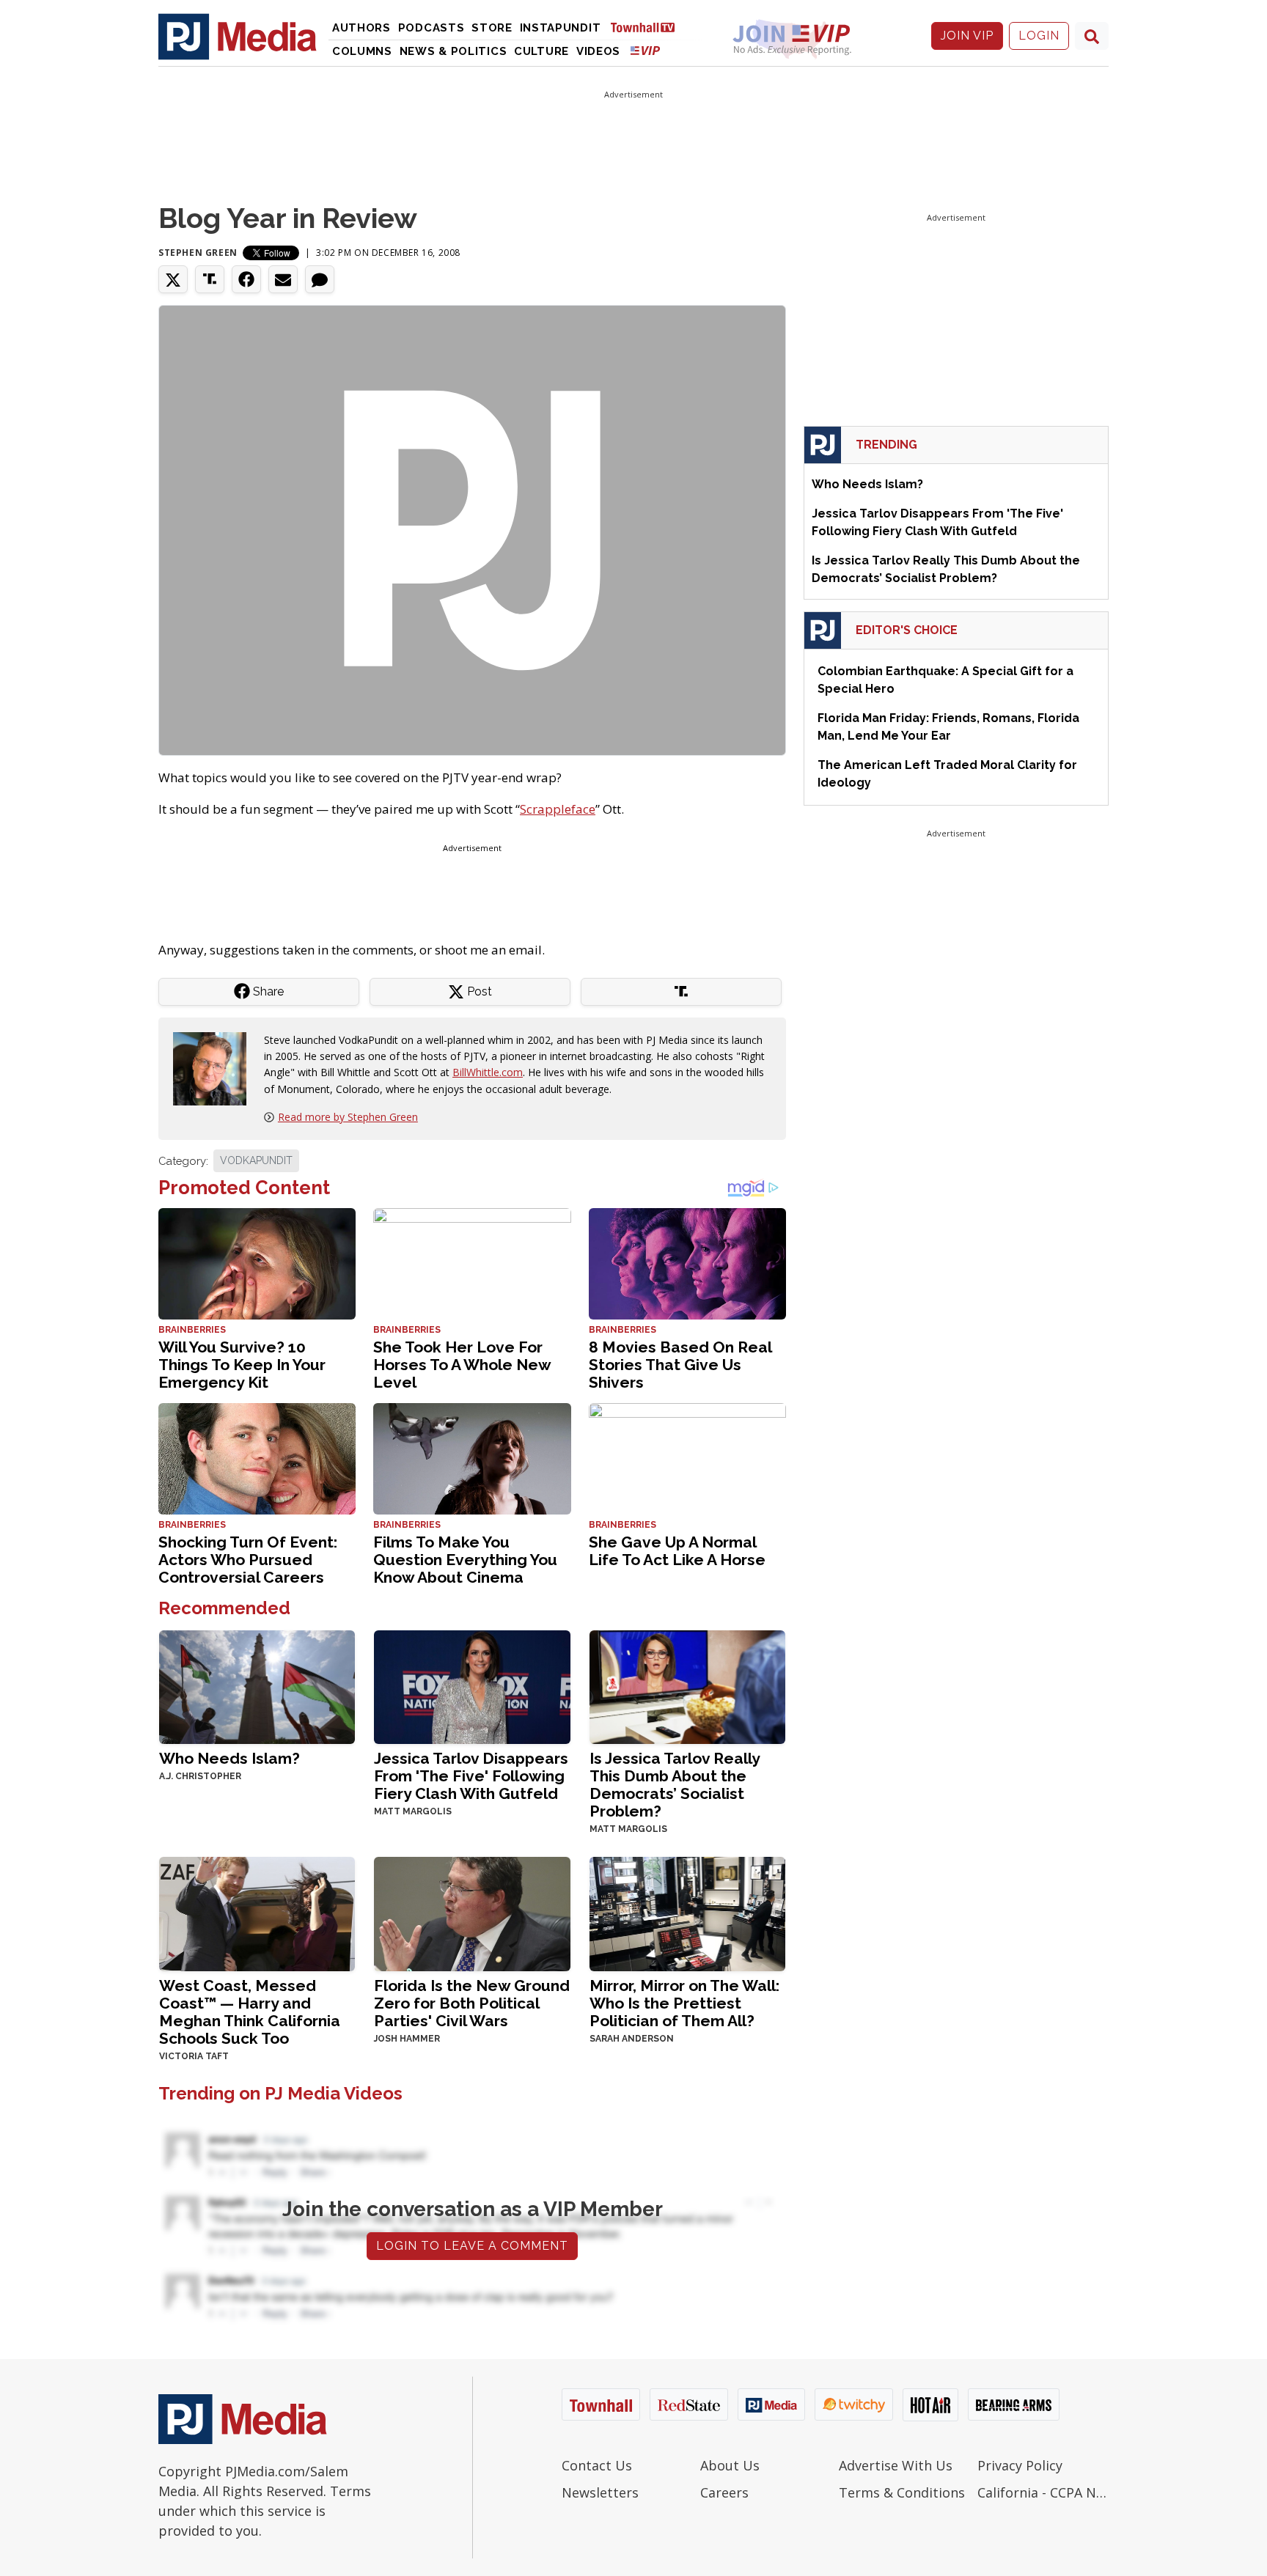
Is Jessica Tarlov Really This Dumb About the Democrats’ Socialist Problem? (675, 1785)
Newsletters (600, 2492)
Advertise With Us (896, 2465)
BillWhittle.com (488, 1072)
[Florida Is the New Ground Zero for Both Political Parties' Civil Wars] (472, 1912)
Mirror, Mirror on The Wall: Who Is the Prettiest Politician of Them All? (684, 2003)
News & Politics (453, 51)
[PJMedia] (238, 36)
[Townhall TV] (648, 27)
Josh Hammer (407, 2039)
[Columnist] (216, 1067)
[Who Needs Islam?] (257, 1686)
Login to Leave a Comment (472, 2246)
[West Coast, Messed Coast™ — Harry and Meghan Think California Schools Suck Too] (257, 1912)
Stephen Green (198, 253)
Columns (362, 51)
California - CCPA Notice (1043, 2492)
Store (492, 28)
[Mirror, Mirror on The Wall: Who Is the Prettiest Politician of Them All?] (687, 1912)
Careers (724, 2492)
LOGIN (1039, 36)
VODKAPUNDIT (256, 1160)
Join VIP (967, 36)
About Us (730, 2465)
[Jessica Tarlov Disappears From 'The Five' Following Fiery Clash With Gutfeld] (472, 1686)
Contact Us (597, 2465)
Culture (541, 51)
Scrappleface (558, 809)
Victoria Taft (194, 2056)
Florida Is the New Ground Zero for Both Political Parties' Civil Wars (472, 2003)
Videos (598, 51)
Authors (361, 28)
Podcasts (431, 28)
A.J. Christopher (200, 1776)
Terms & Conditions (902, 2492)
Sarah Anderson (632, 2039)
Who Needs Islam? (229, 1758)
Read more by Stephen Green (348, 1117)
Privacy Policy (1020, 2465)
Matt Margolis (413, 1811)
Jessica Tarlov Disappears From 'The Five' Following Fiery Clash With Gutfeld (471, 1776)
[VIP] (645, 50)
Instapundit (561, 28)
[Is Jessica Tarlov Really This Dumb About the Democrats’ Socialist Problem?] (687, 1686)
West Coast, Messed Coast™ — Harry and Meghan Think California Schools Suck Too (250, 2012)
